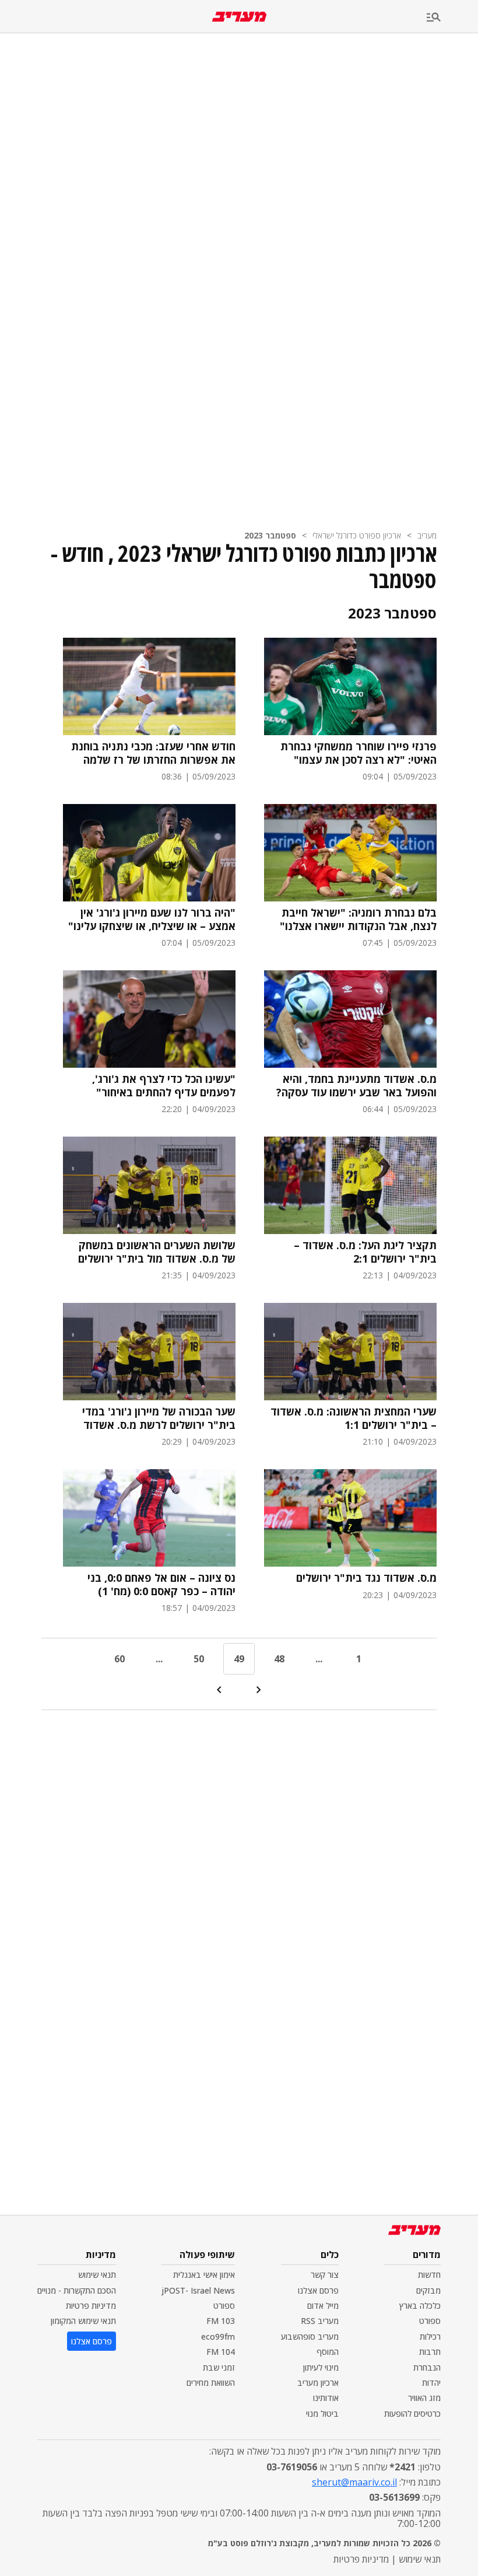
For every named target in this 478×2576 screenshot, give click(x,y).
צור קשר (325, 2275)
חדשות (429, 2275)
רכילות (430, 2336)
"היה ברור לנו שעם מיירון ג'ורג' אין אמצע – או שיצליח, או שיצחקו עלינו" (152, 919)
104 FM (221, 2352)
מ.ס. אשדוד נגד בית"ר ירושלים (366, 1578)
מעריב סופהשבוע (310, 2336)
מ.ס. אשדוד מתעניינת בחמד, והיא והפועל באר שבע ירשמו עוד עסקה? (356, 1086)
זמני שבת (219, 2367)
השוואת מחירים (211, 2383)
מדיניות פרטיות (91, 2306)
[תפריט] (452, 18)
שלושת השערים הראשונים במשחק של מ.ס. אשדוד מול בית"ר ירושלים (157, 1252)
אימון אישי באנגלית (204, 2275)
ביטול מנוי (322, 2414)
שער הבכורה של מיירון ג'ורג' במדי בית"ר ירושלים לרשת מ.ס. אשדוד (159, 1418)
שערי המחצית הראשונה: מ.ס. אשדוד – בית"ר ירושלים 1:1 (354, 1418)
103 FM (221, 2321)
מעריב (427, 535)
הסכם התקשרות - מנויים (77, 2290)
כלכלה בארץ (420, 2306)
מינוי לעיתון (321, 2367)
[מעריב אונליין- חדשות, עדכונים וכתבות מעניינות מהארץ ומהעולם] (239, 17)
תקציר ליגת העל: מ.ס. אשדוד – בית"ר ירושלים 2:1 (365, 1252)
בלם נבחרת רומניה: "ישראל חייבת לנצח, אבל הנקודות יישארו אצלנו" (358, 919)
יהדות (431, 2383)
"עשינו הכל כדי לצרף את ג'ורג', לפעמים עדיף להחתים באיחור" (164, 1086)
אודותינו (326, 2398)
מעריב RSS (320, 2321)
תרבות (430, 2352)
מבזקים (428, 2290)
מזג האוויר (424, 2398)
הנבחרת (427, 2367)
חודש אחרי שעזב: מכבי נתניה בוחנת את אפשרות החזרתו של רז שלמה (153, 753)
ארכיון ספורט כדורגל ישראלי (357, 535)
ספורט (430, 2321)
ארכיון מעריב (318, 2383)
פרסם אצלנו (318, 2290)
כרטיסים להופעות (412, 2414)
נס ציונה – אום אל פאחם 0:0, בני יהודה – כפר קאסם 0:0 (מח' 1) (161, 1584)
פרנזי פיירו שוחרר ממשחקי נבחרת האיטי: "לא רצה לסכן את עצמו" (358, 753)
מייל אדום (323, 2306)
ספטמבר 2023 (270, 535)
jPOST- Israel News (198, 2290)
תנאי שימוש (97, 2275)
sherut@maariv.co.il (354, 2482)
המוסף (328, 2352)
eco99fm (218, 2336)
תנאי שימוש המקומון (83, 2321)
